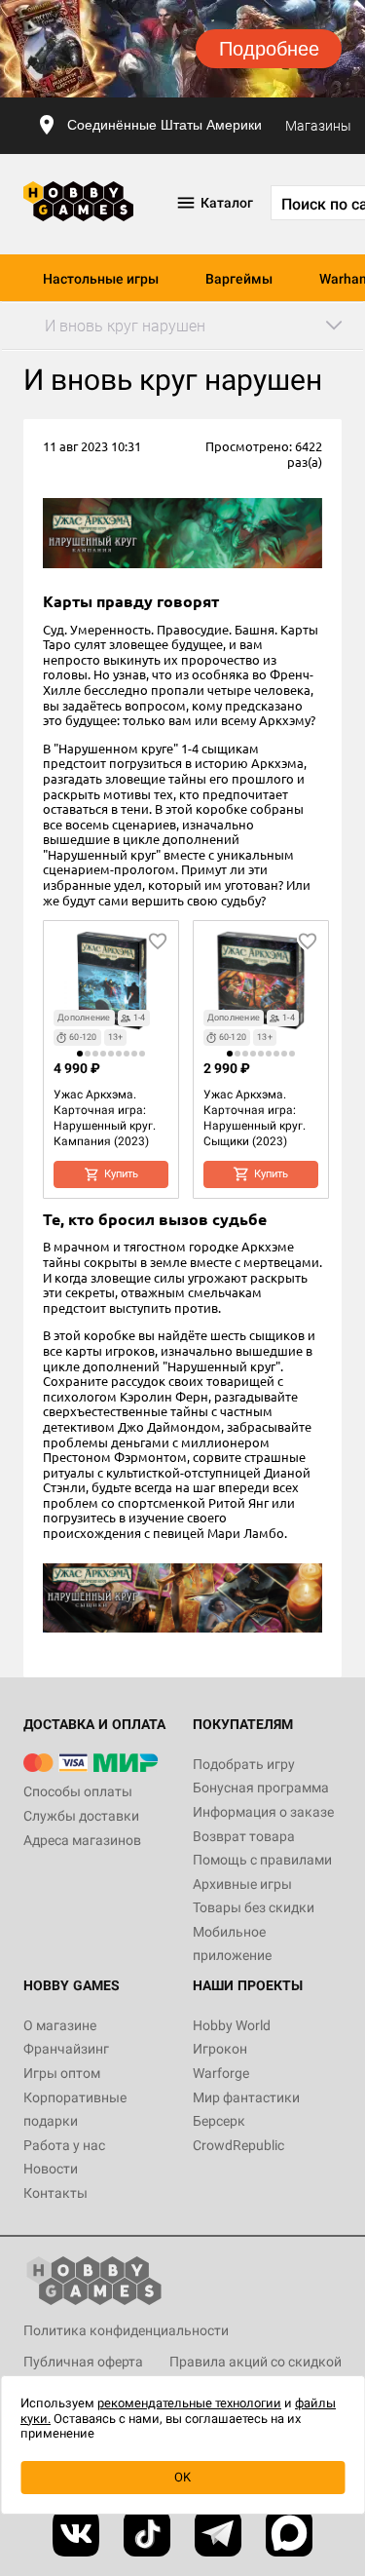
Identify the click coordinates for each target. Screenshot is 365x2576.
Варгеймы (239, 279)
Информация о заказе (263, 1812)
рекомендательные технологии (189, 2403)
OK (182, 2477)
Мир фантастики (246, 2097)
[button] (80, 1054)
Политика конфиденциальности (126, 2330)
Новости (51, 2169)
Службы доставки (81, 1816)
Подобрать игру (244, 1764)
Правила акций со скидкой (255, 2362)
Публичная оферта (83, 2362)
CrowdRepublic (238, 2145)
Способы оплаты (78, 1791)
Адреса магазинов (82, 1840)
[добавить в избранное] (158, 942)
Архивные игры (242, 1884)
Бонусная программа (261, 1788)
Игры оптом (62, 2073)
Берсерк (219, 2121)
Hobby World (232, 2025)
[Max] (289, 2533)
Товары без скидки (254, 1907)
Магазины (318, 126)
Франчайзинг (66, 2049)
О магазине (60, 2025)
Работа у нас (64, 2145)
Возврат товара (244, 1836)
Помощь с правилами (262, 1860)
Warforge (221, 2073)
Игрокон (220, 2049)
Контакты (55, 2193)
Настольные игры (101, 279)
